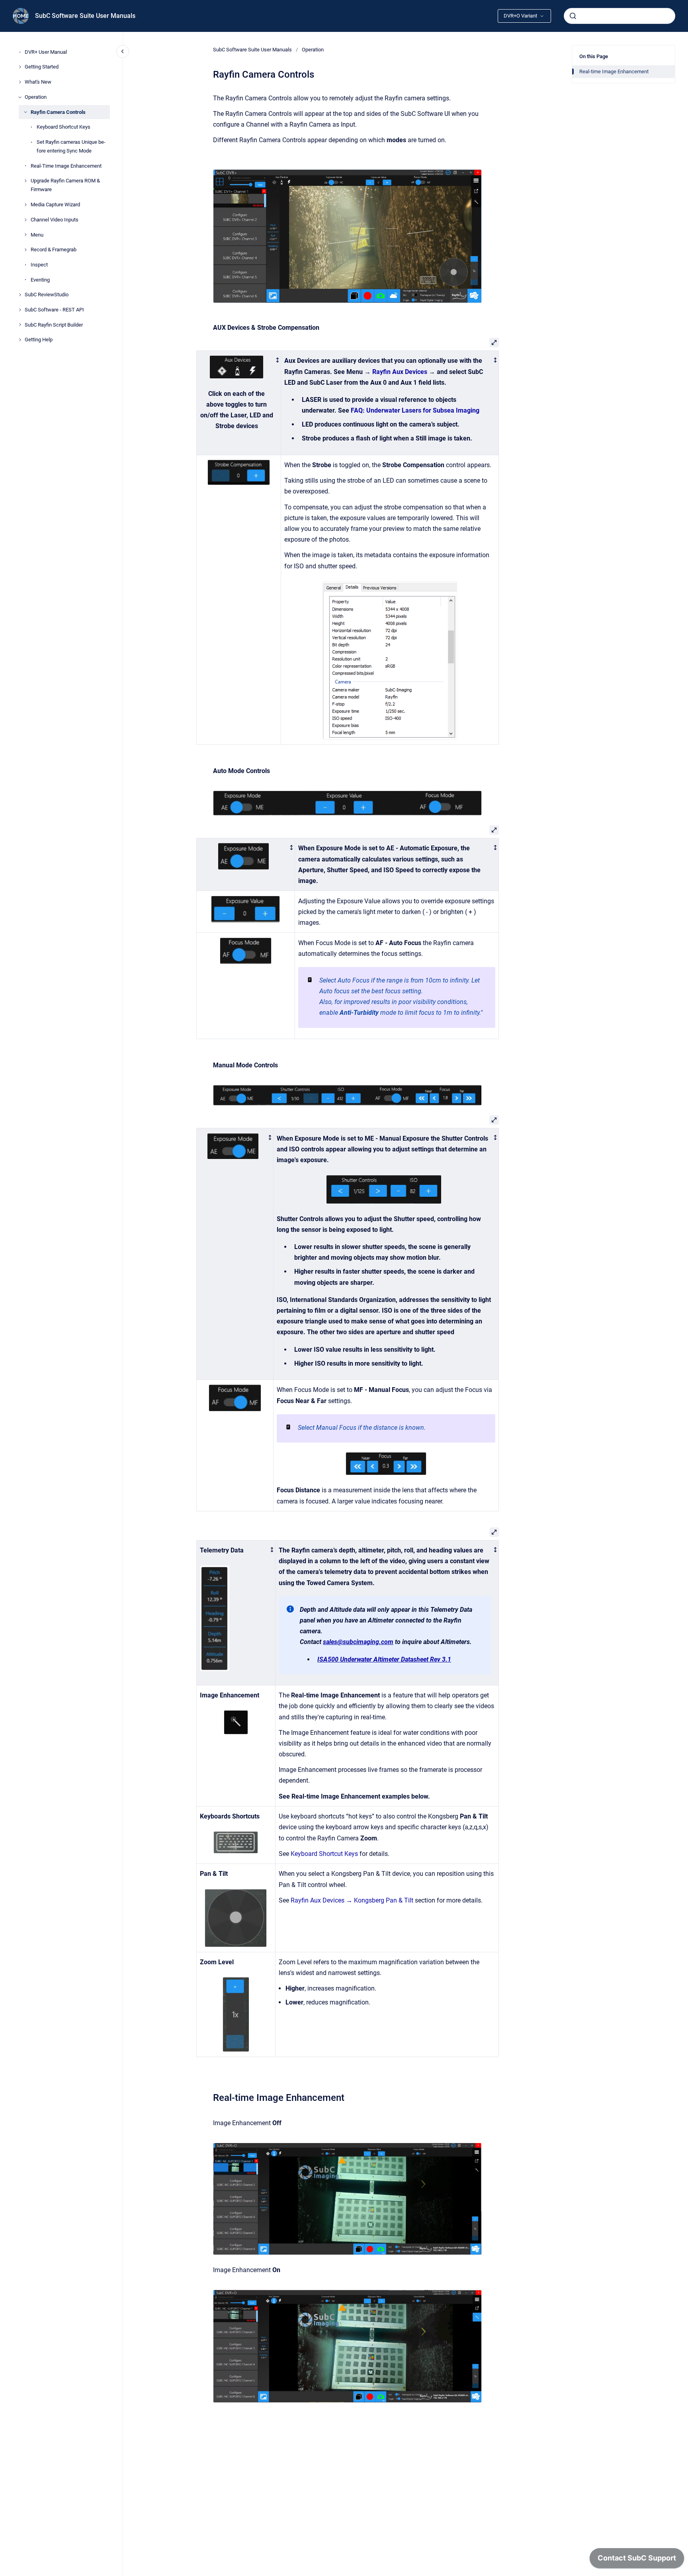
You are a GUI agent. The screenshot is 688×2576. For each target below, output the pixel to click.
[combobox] (620, 16)
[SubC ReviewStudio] (20, 295)
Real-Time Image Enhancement (66, 166)
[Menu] (25, 235)
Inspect (39, 265)
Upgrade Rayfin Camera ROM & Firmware (65, 185)
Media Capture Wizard (55, 205)
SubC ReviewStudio (47, 295)
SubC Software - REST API (54, 310)
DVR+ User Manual (46, 52)
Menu (37, 235)
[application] (637, 2560)
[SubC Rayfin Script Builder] (20, 325)
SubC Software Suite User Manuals (85, 16)
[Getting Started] (20, 67)
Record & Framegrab (54, 250)
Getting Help (39, 340)
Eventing (40, 280)
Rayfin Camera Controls (58, 112)
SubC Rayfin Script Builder (54, 325)
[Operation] (20, 97)
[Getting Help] (20, 340)
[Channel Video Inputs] (25, 220)
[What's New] (20, 82)
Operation (36, 97)
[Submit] (573, 16)
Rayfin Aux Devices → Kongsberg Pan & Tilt (352, 1900)
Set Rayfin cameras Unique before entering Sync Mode (71, 146)
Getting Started (42, 67)
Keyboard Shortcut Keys (64, 127)
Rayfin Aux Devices (400, 372)
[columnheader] (239, 403)
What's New (38, 82)
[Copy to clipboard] (209, 2097)
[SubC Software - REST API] (20, 310)
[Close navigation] (123, 51)
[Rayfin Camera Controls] (25, 112)
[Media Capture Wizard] (25, 205)
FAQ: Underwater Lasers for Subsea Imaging (415, 410)
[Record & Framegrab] (25, 250)
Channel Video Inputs (55, 220)
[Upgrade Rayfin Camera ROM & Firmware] (25, 181)
